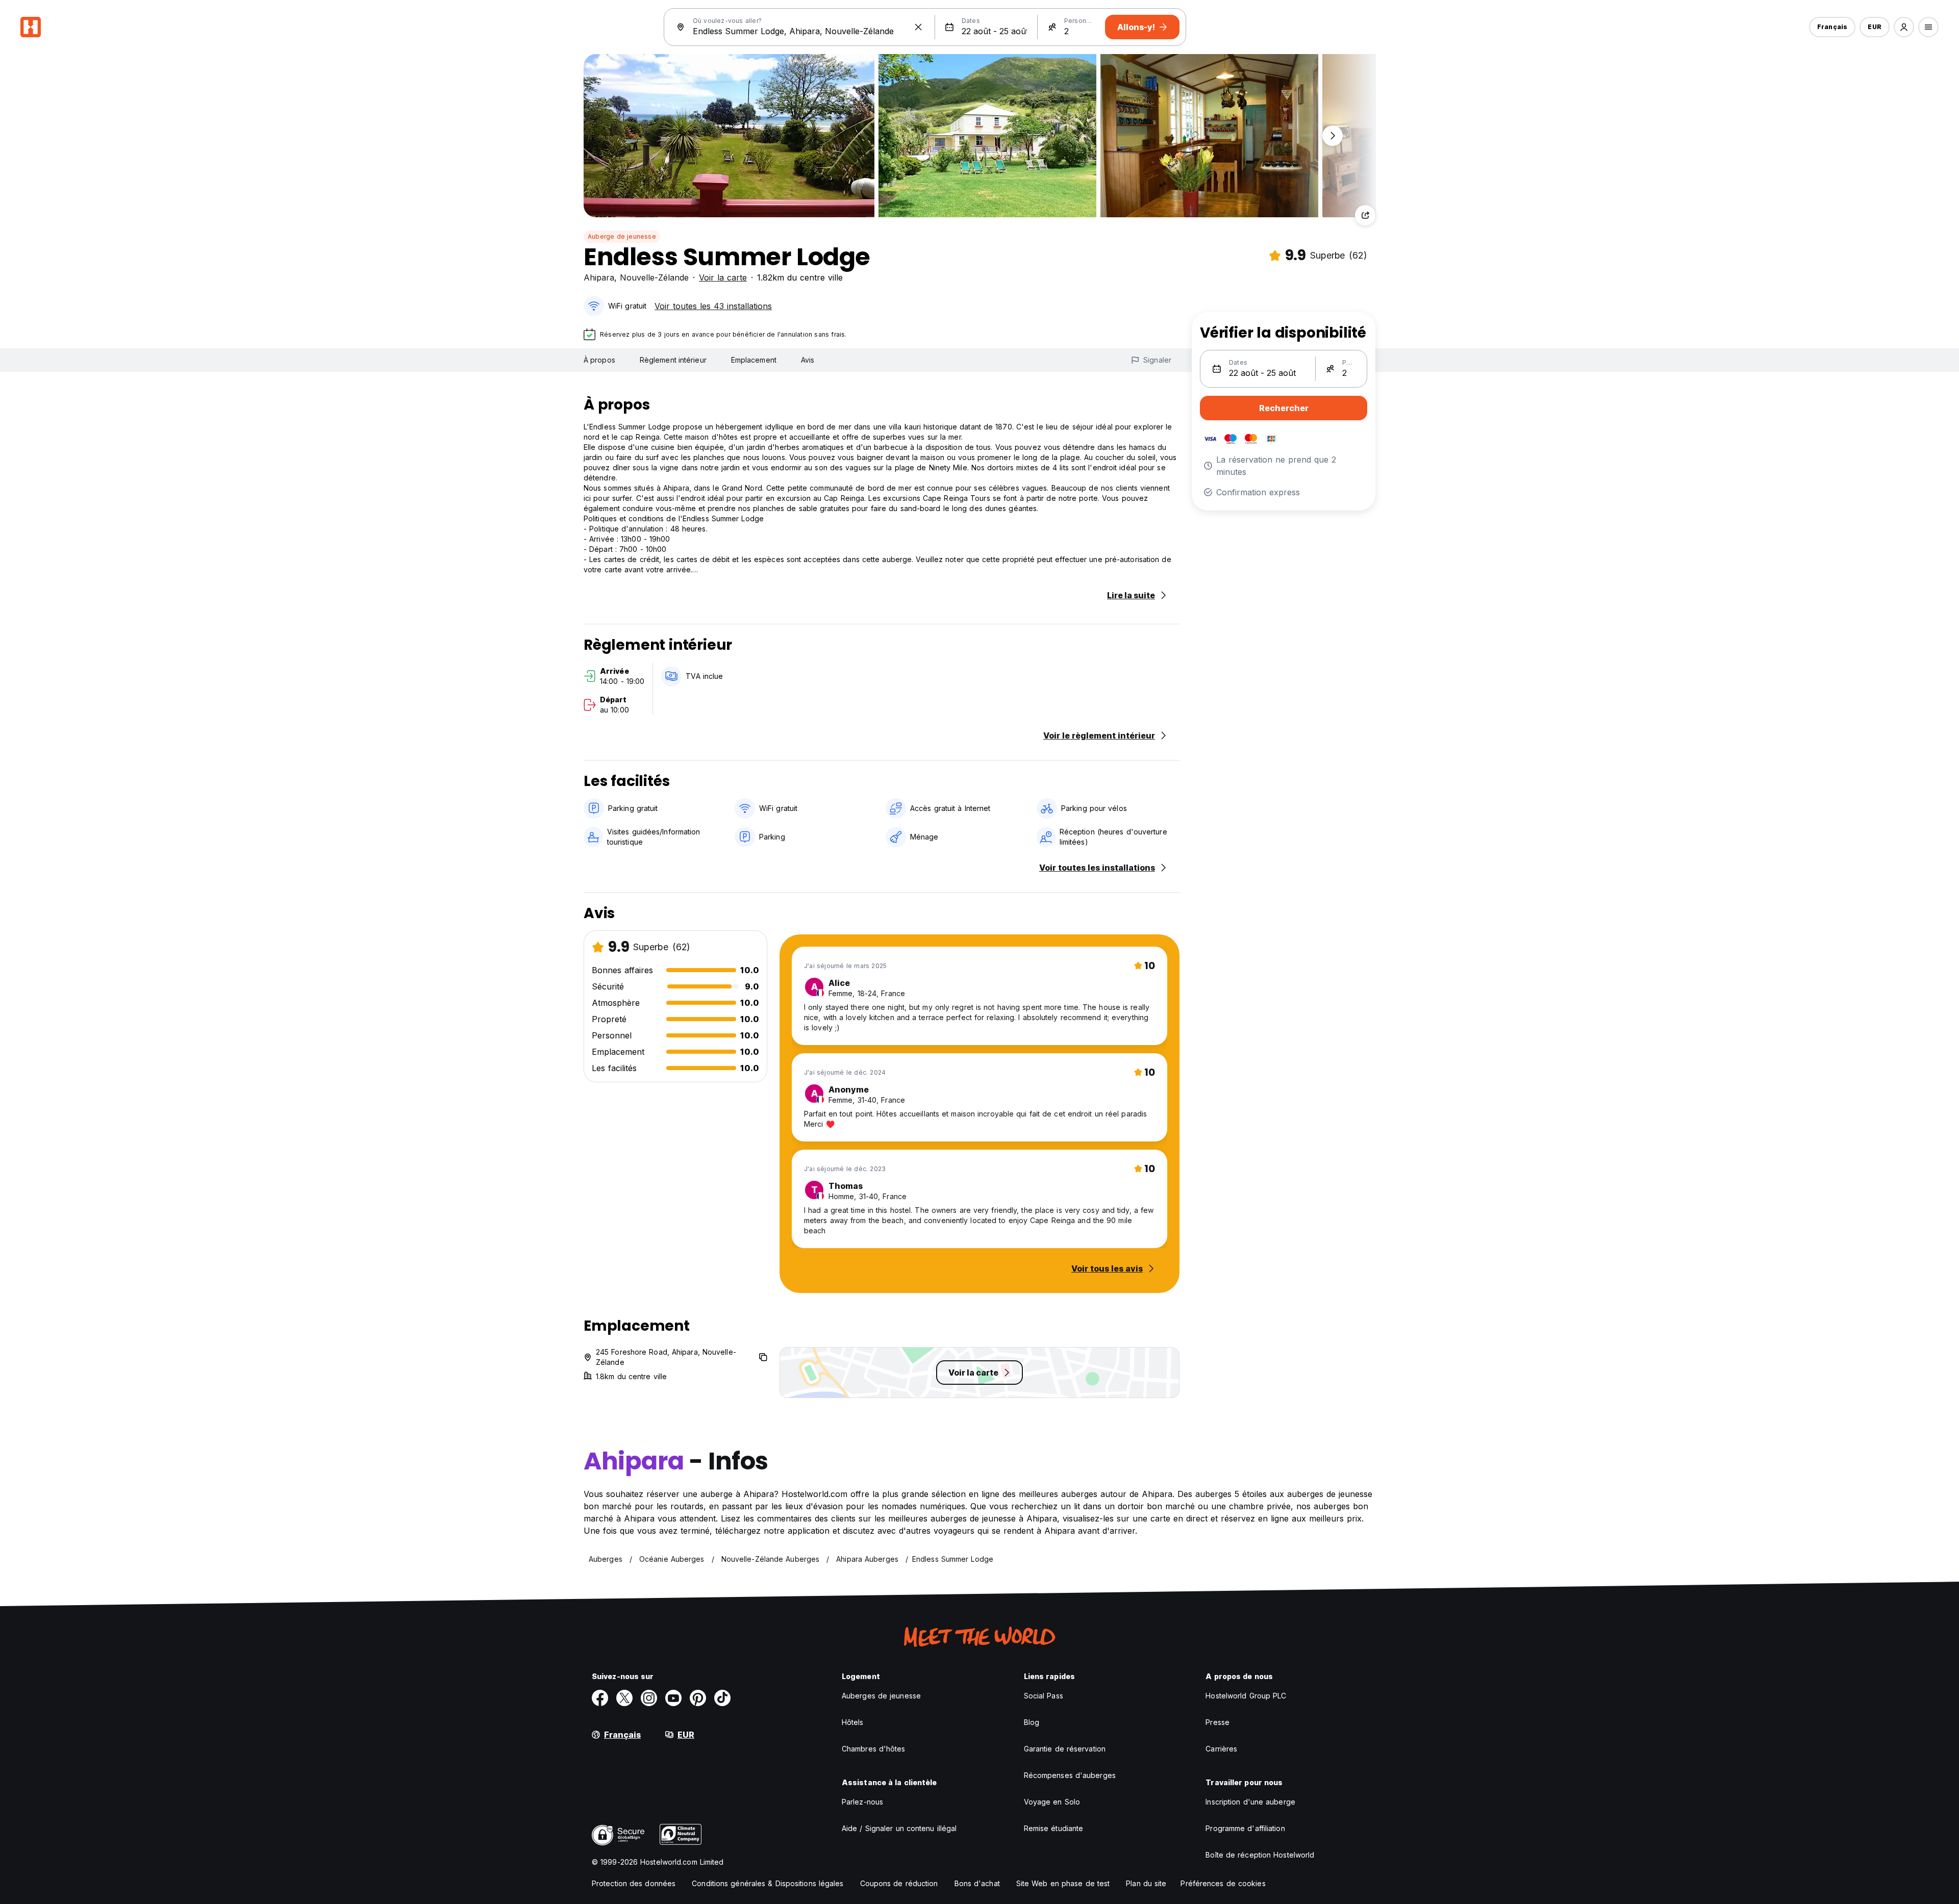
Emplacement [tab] (754, 360)
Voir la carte (723, 277)
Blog (1032, 1722)
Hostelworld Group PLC (1246, 1696)
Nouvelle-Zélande (654, 277)
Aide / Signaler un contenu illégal (899, 1828)
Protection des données (634, 1883)
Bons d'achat (977, 1883)
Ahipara (599, 277)
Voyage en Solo (1052, 1802)
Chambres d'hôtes (874, 1749)
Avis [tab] (808, 360)
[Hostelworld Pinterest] (698, 1698)
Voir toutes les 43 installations (713, 306)
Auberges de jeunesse (881, 1696)
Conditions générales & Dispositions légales (768, 1883)
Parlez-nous (862, 1802)
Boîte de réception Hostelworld (1260, 1855)
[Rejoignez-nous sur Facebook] (600, 1698)
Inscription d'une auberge (1250, 1802)
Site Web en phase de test (1063, 1883)
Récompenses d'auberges (1070, 1775)
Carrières (1221, 1749)
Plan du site (1146, 1883)
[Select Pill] (1904, 27)
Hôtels (853, 1722)
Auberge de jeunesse (622, 236)
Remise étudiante (1054, 1828)
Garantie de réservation (1065, 1749)
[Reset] (918, 27)
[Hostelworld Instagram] (649, 1698)
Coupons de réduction (899, 1883)
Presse (1217, 1722)
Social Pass (1044, 1696)
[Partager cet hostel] (1365, 215)
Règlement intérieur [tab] (673, 360)
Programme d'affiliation (1245, 1828)
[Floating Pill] (1333, 136)
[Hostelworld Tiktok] (722, 1698)
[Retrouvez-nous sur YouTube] (673, 1698)
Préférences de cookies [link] (1223, 1883)
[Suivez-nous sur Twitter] (624, 1698)
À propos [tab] (599, 360)
